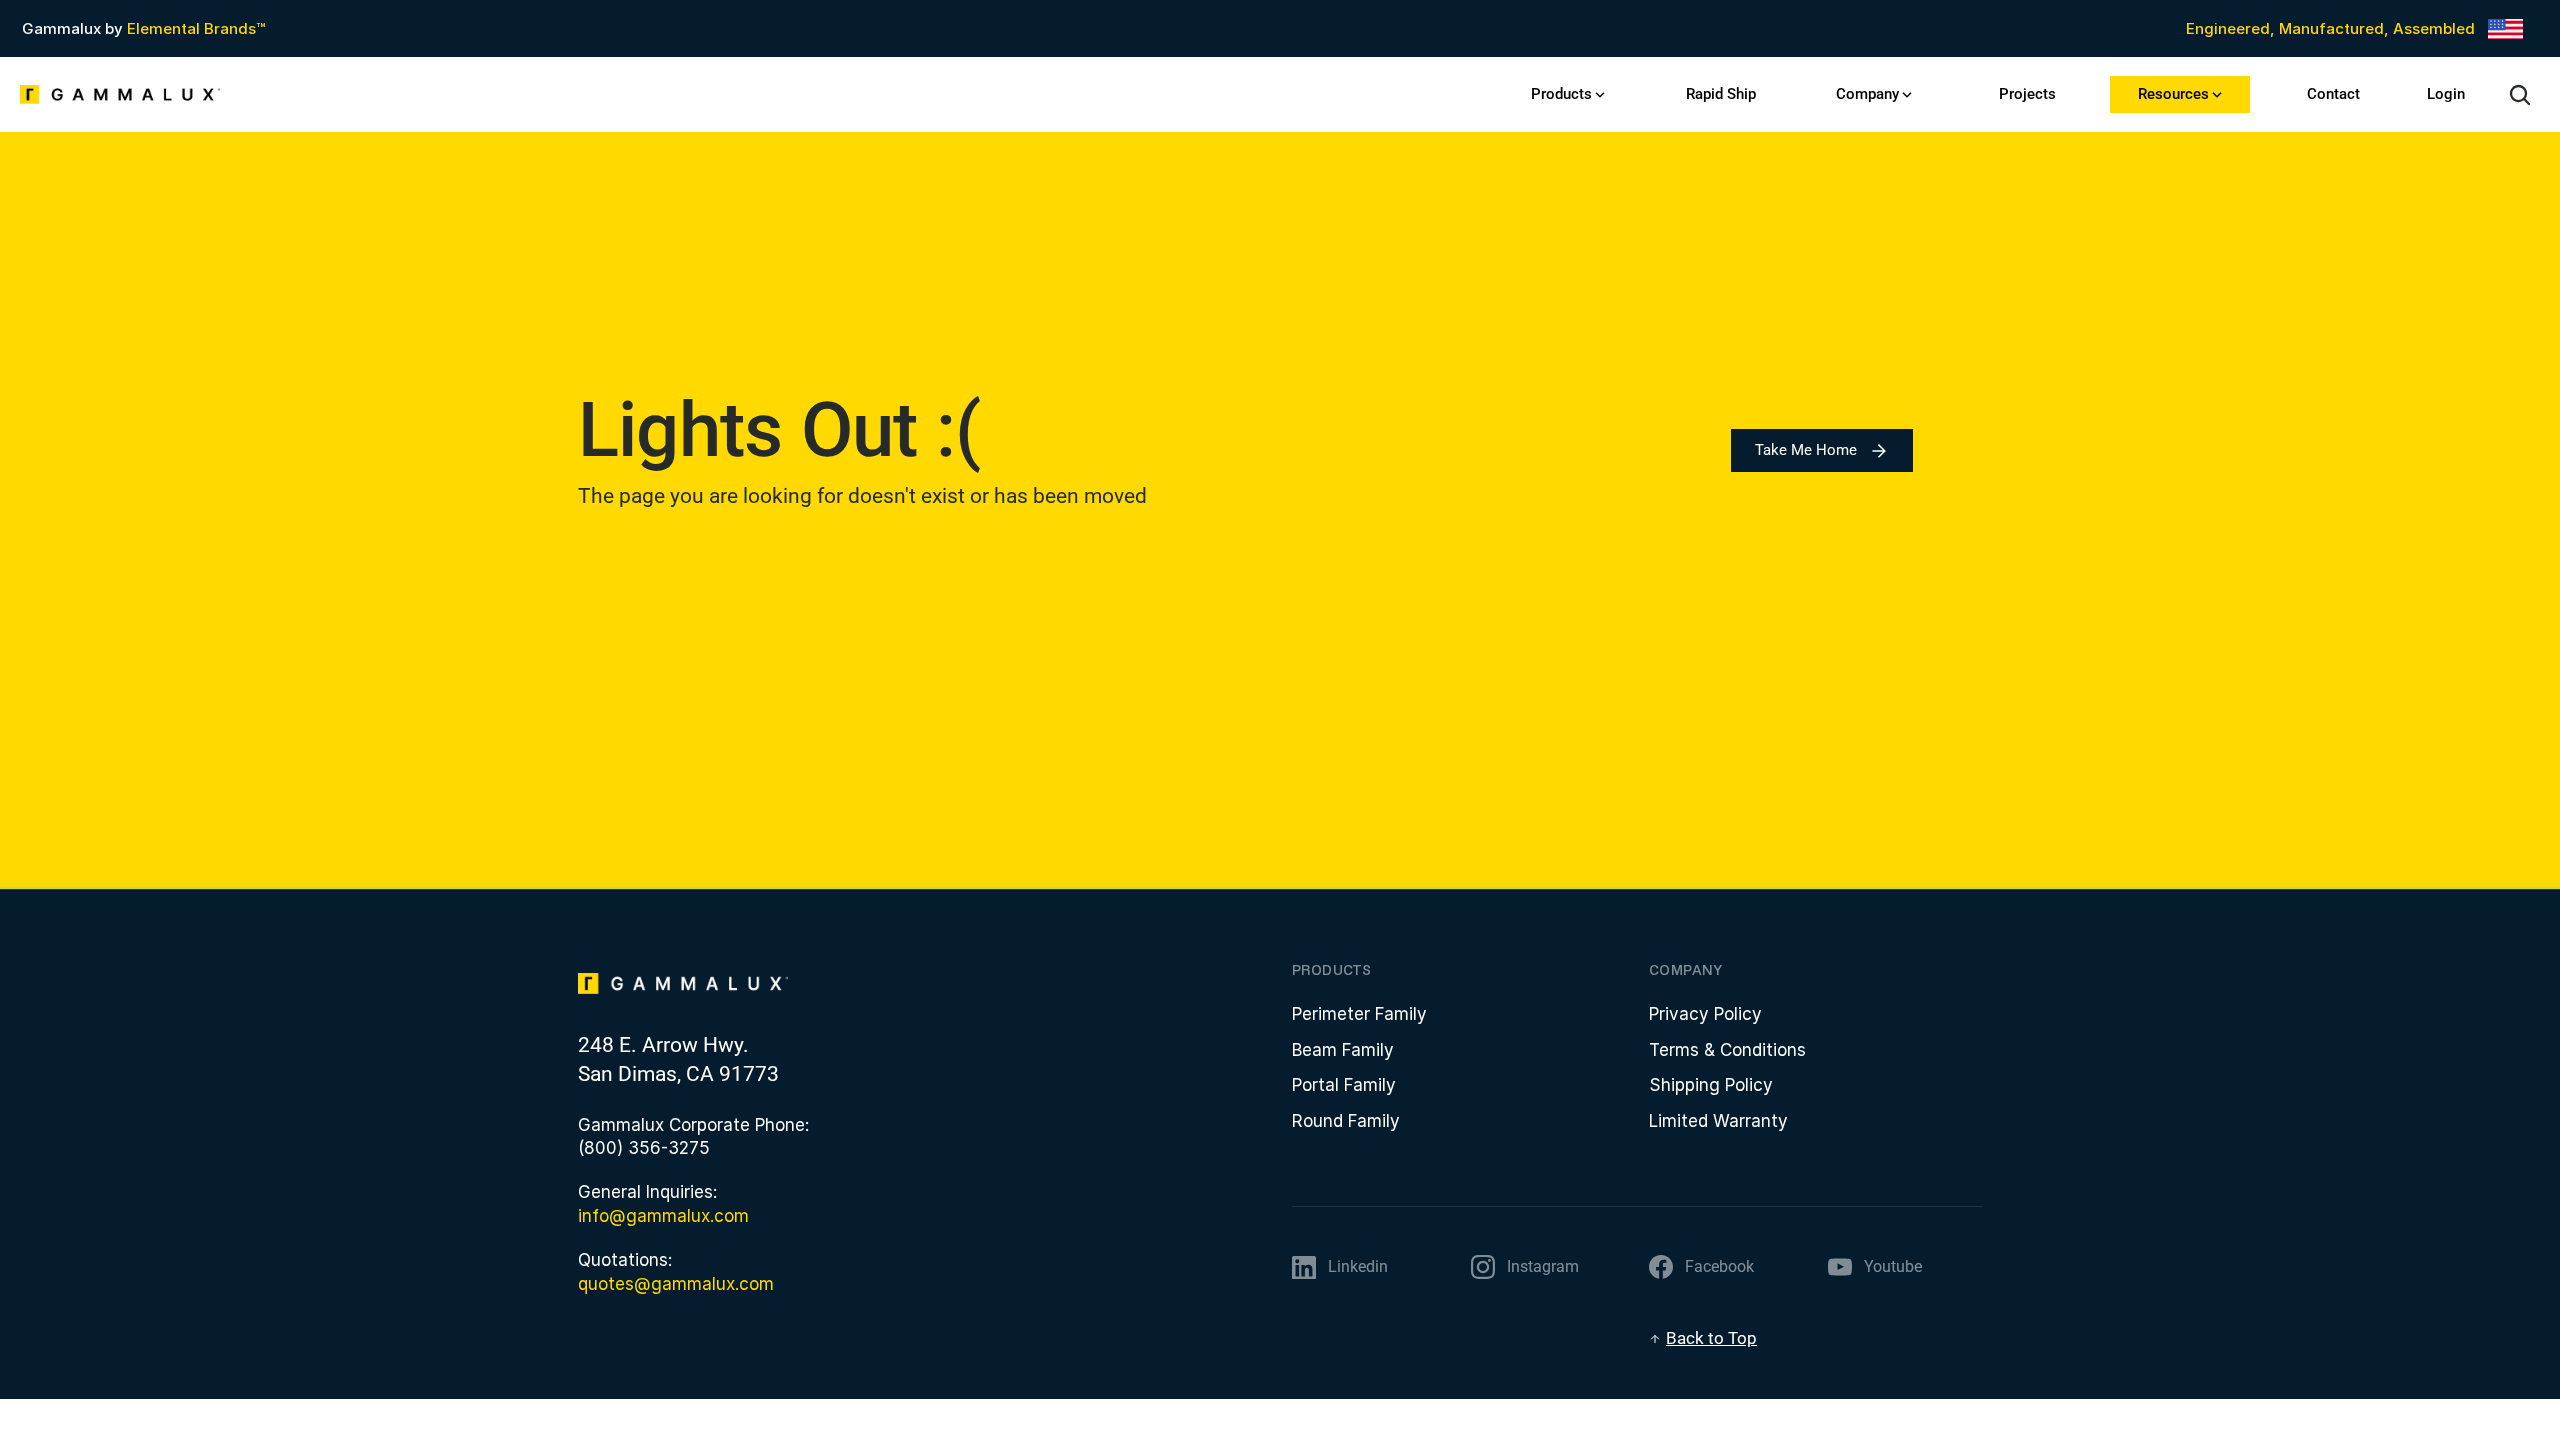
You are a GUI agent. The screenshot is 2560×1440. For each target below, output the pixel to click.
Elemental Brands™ (196, 28)
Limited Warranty (1718, 1121)
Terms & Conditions (1727, 1050)
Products (1561, 94)
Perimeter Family (1359, 1014)
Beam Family (1343, 1050)
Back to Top (1711, 1338)
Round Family (1346, 1121)
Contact (2333, 94)
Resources (2173, 94)
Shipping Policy (1711, 1085)
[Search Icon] (2520, 95)
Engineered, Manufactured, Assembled (2330, 28)
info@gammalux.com (663, 1216)
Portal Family (1344, 1085)
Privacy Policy (1705, 1014)
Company (1867, 94)
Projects (2027, 94)
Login (2446, 94)
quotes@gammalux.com (676, 1284)
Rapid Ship (1721, 94)
